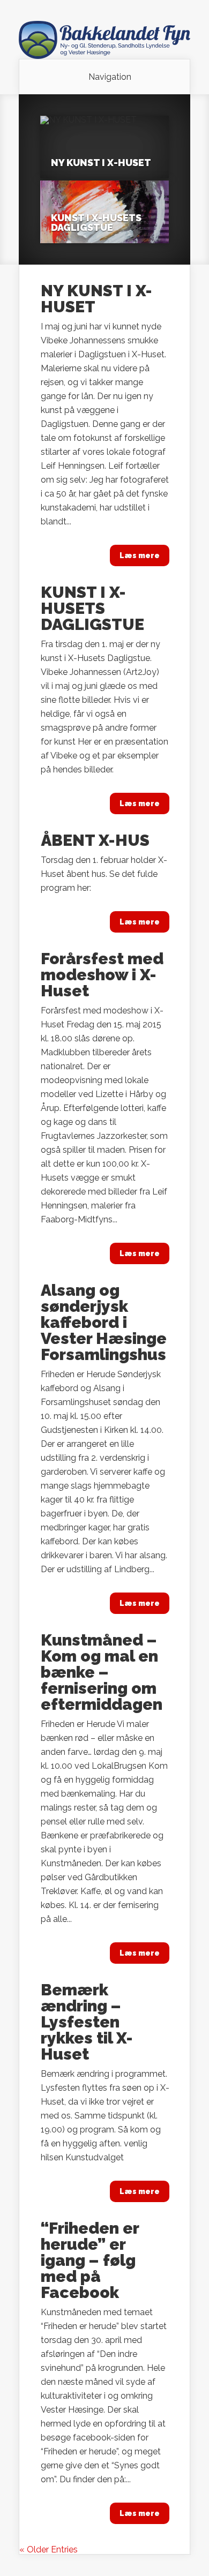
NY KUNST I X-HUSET (101, 163)
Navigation (110, 77)
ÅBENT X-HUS (95, 840)
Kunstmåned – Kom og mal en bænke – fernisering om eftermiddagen (102, 1672)
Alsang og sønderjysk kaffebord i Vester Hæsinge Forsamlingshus (104, 1322)
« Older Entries (48, 2549)
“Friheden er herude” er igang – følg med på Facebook (90, 2260)
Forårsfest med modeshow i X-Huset (102, 975)
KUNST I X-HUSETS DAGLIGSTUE (96, 223)
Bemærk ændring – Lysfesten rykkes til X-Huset (87, 2022)
